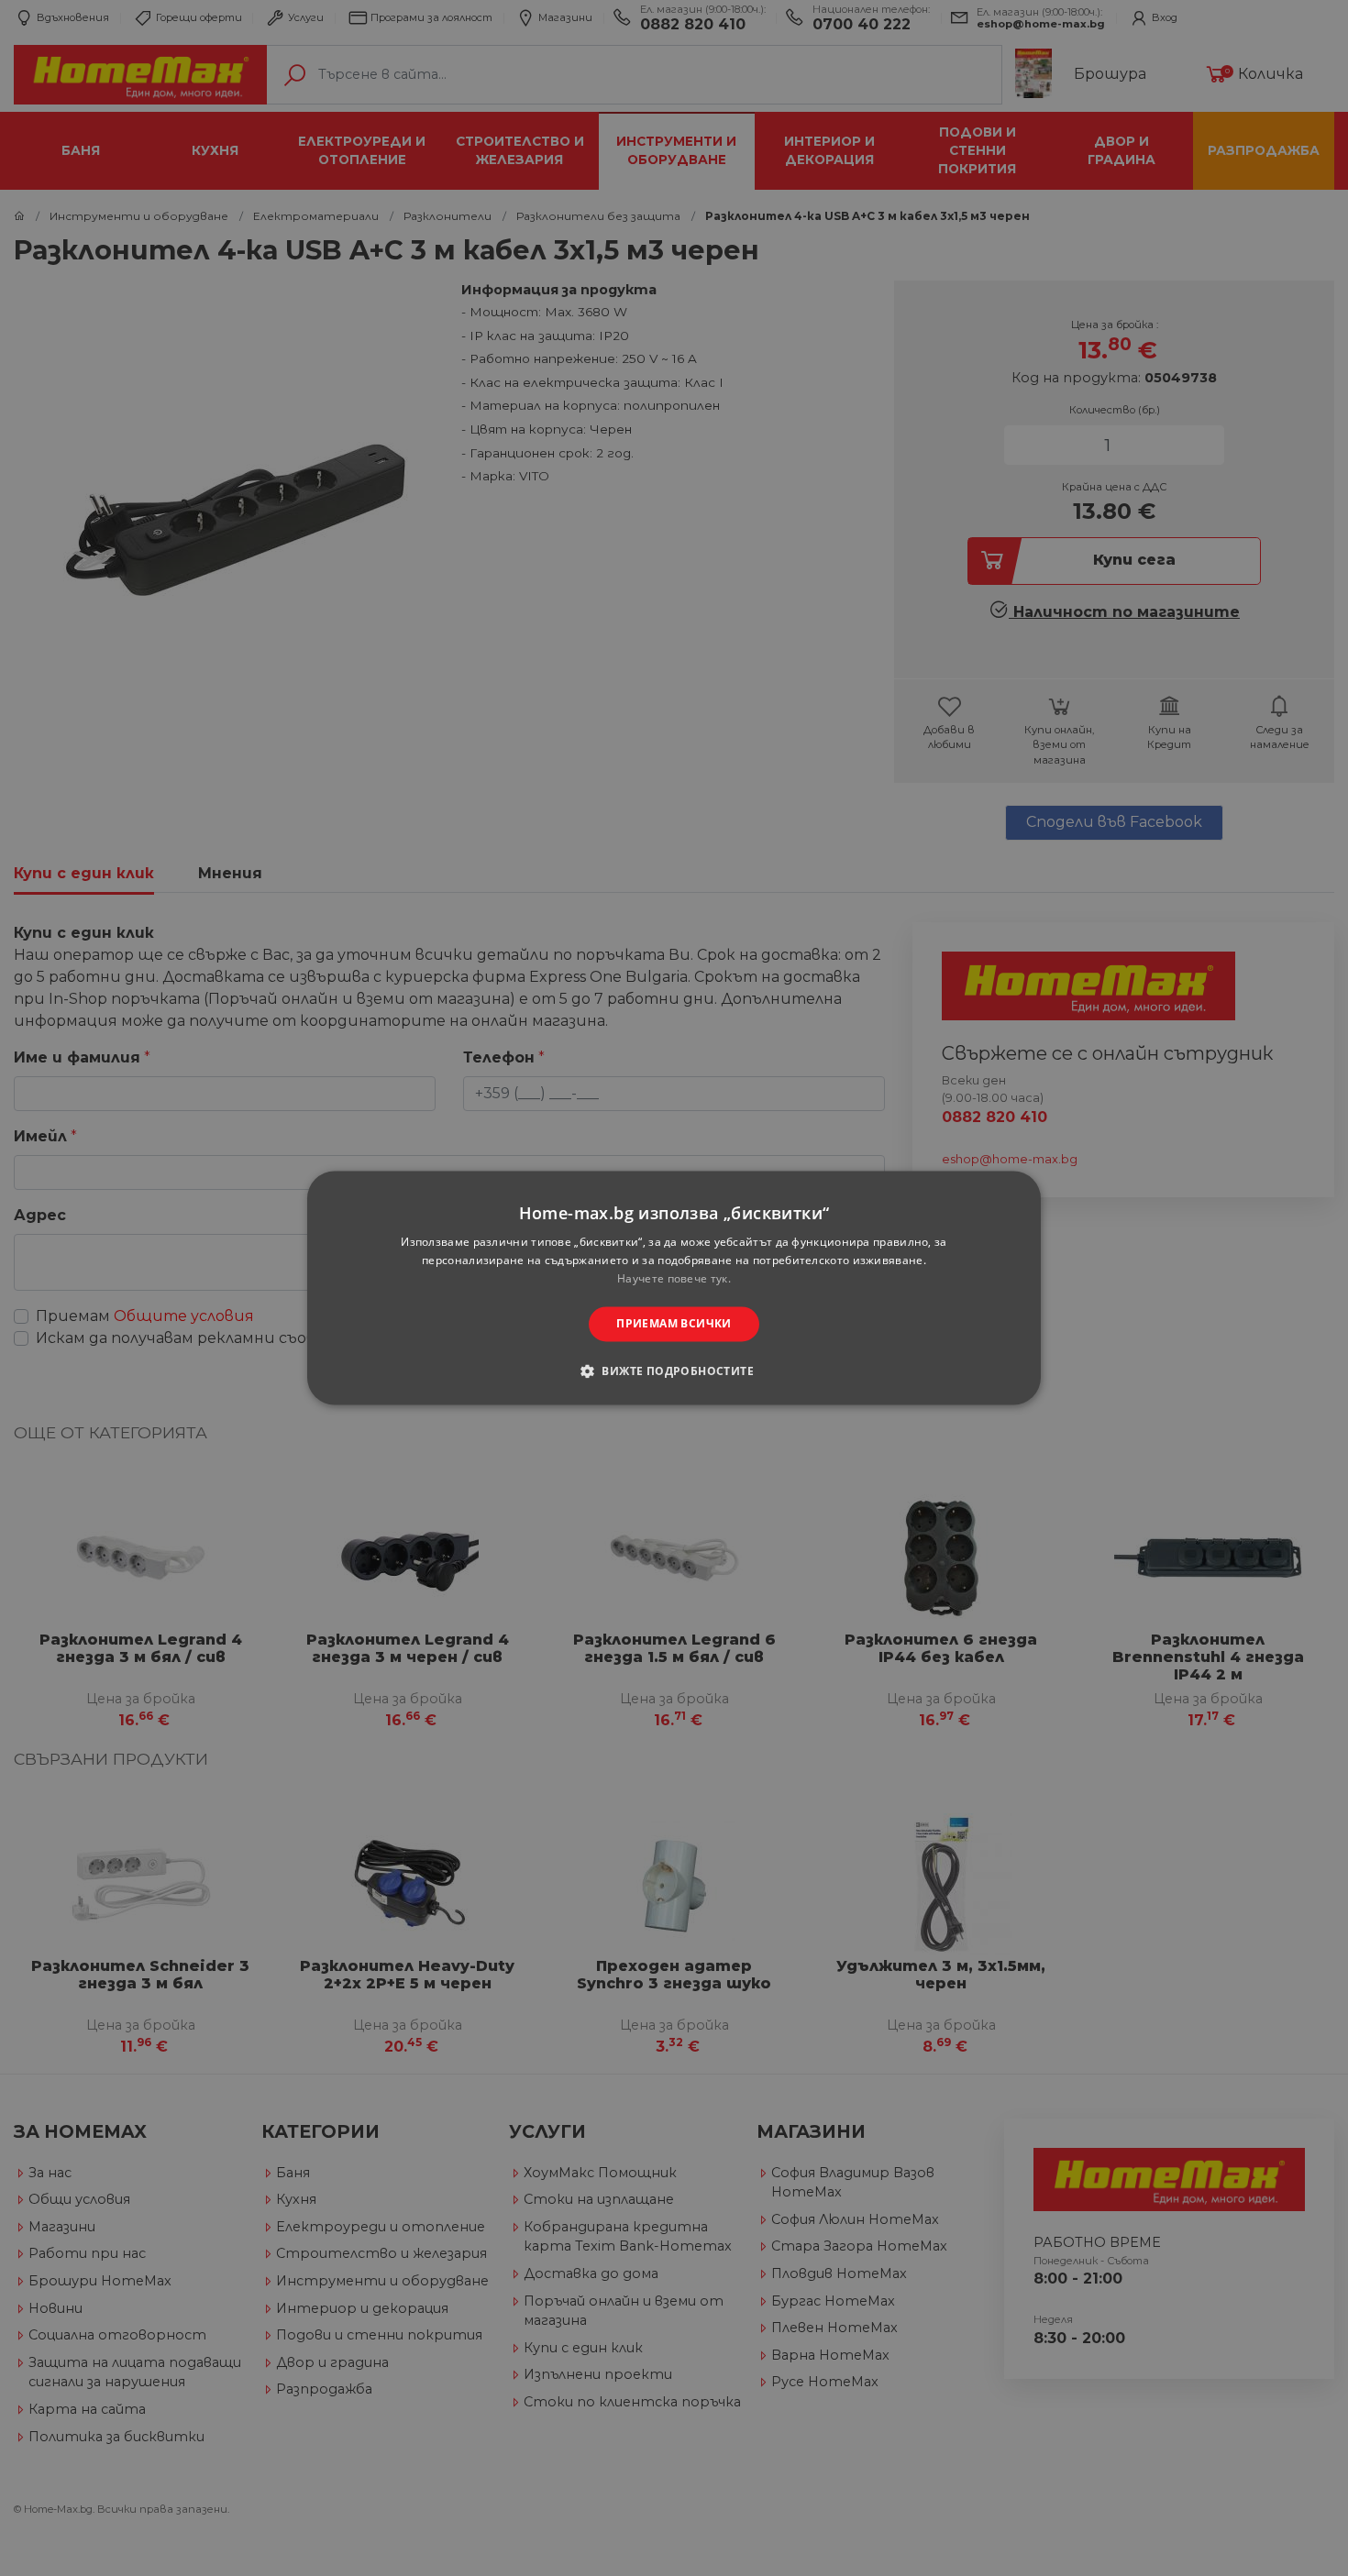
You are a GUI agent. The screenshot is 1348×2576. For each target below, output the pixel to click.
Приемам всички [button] (674, 1323)
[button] (674, 1371)
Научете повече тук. (674, 1278)
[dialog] (674, 1288)
